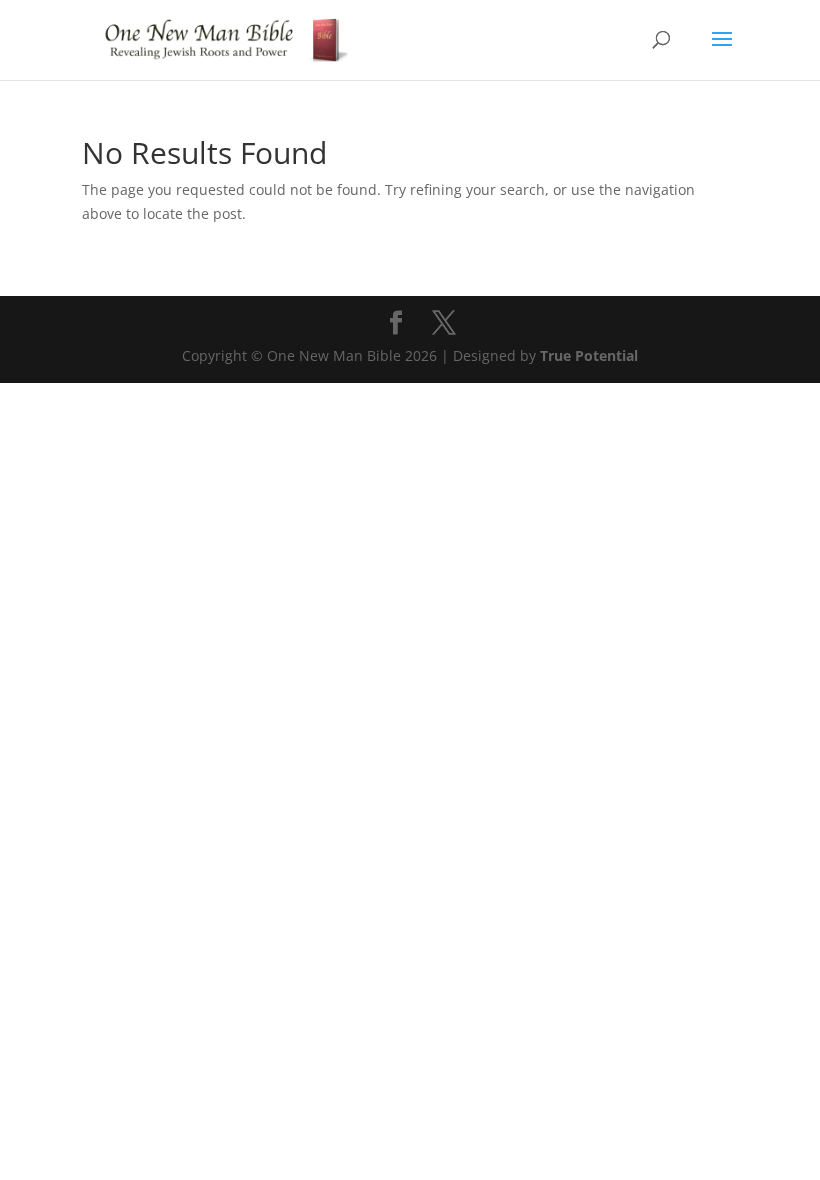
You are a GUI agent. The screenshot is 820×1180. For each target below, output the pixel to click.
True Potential (589, 355)
